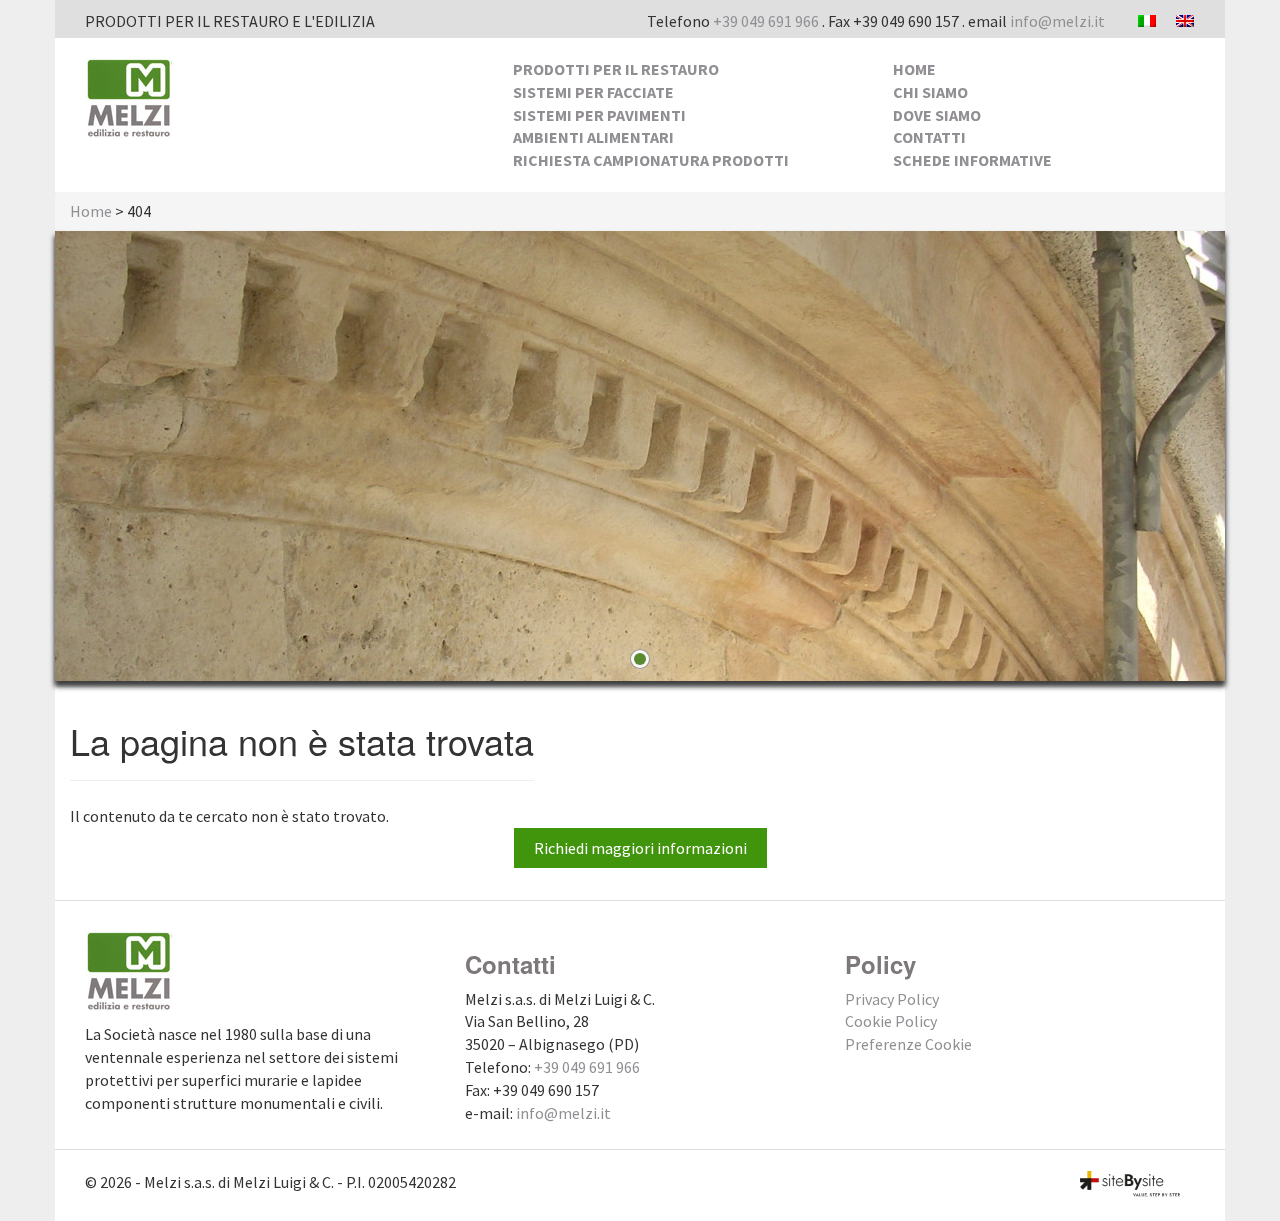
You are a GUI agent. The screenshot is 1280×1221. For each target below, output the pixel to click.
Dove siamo (937, 115)
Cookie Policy (891, 1021)
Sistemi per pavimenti (599, 115)
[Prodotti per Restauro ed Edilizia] (128, 95)
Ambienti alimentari (593, 137)
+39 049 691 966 (766, 21)
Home (914, 69)
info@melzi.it (1057, 21)
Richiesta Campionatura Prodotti (651, 160)
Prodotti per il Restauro (616, 69)
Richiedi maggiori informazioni (640, 848)
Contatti (929, 137)
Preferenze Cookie (908, 1044)
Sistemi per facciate (593, 92)
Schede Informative (972, 160)
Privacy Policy (892, 999)
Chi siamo (930, 92)
